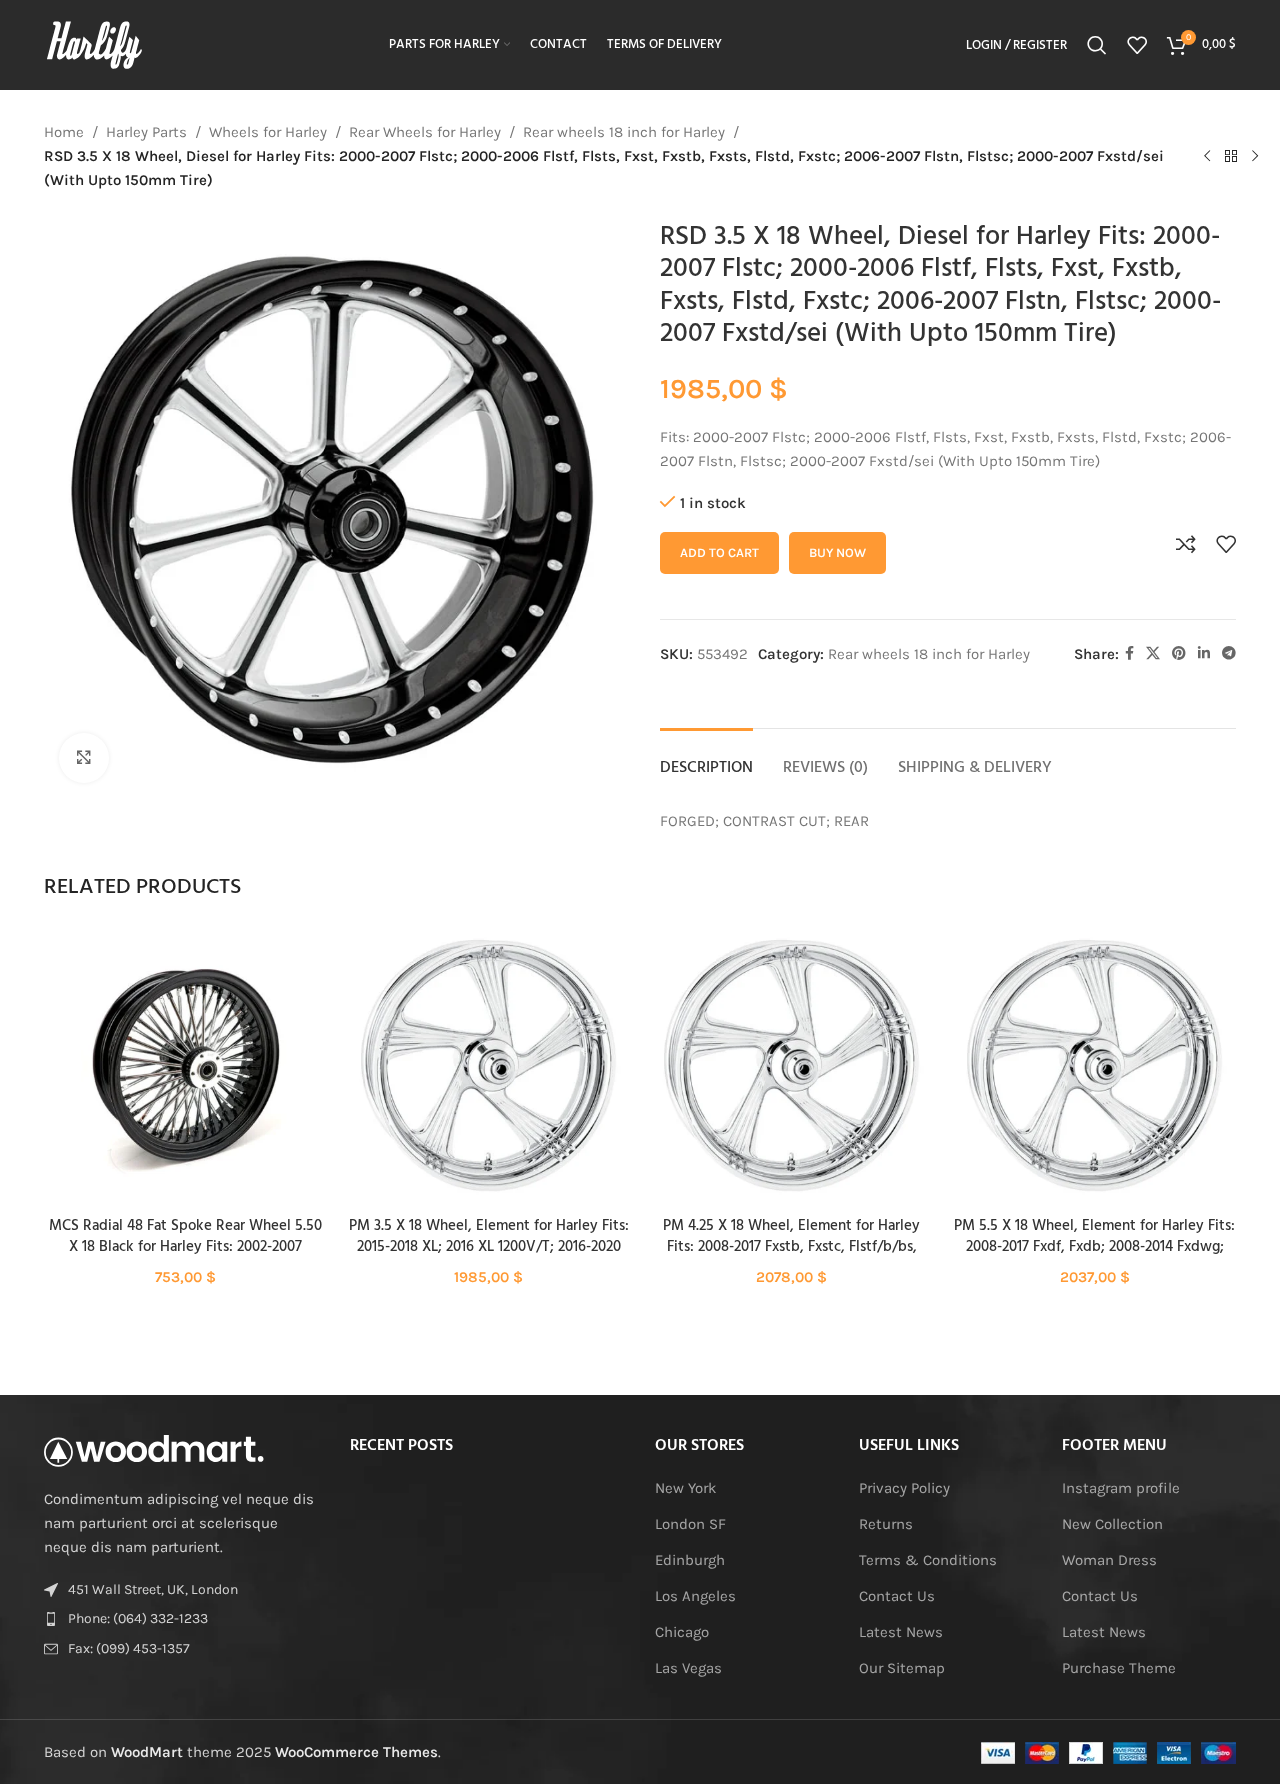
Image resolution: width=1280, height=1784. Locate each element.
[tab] (706, 758)
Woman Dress (1109, 1560)
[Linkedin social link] (1204, 654)
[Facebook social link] (1129, 654)
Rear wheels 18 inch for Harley (624, 132)
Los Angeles (695, 1596)
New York (685, 1488)
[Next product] (1255, 156)
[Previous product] (1207, 156)
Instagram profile (1121, 1488)
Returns (886, 1524)
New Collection (1112, 1524)
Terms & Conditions (928, 1560)
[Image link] (154, 1450)
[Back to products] (1231, 156)
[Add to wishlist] (1226, 544)
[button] (185, 1084)
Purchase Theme (1119, 1668)
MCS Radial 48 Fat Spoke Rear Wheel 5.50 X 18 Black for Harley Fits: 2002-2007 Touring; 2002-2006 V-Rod (185, 1247)
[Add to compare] (1186, 544)
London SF (690, 1524)
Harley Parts (146, 132)
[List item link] (182, 1619)
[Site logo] (94, 44)
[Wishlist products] (1137, 45)
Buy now (837, 552)
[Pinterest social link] (1179, 654)
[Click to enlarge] (84, 758)
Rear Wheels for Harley (425, 132)
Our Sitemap (902, 1668)
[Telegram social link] (1229, 654)
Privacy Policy (904, 1488)
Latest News (901, 1632)
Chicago (682, 1632)
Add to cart (719, 552)
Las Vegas (688, 1668)
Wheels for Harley (268, 132)
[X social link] (1153, 654)
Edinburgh (690, 1560)
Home (64, 132)
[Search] (1097, 45)
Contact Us (897, 1596)
